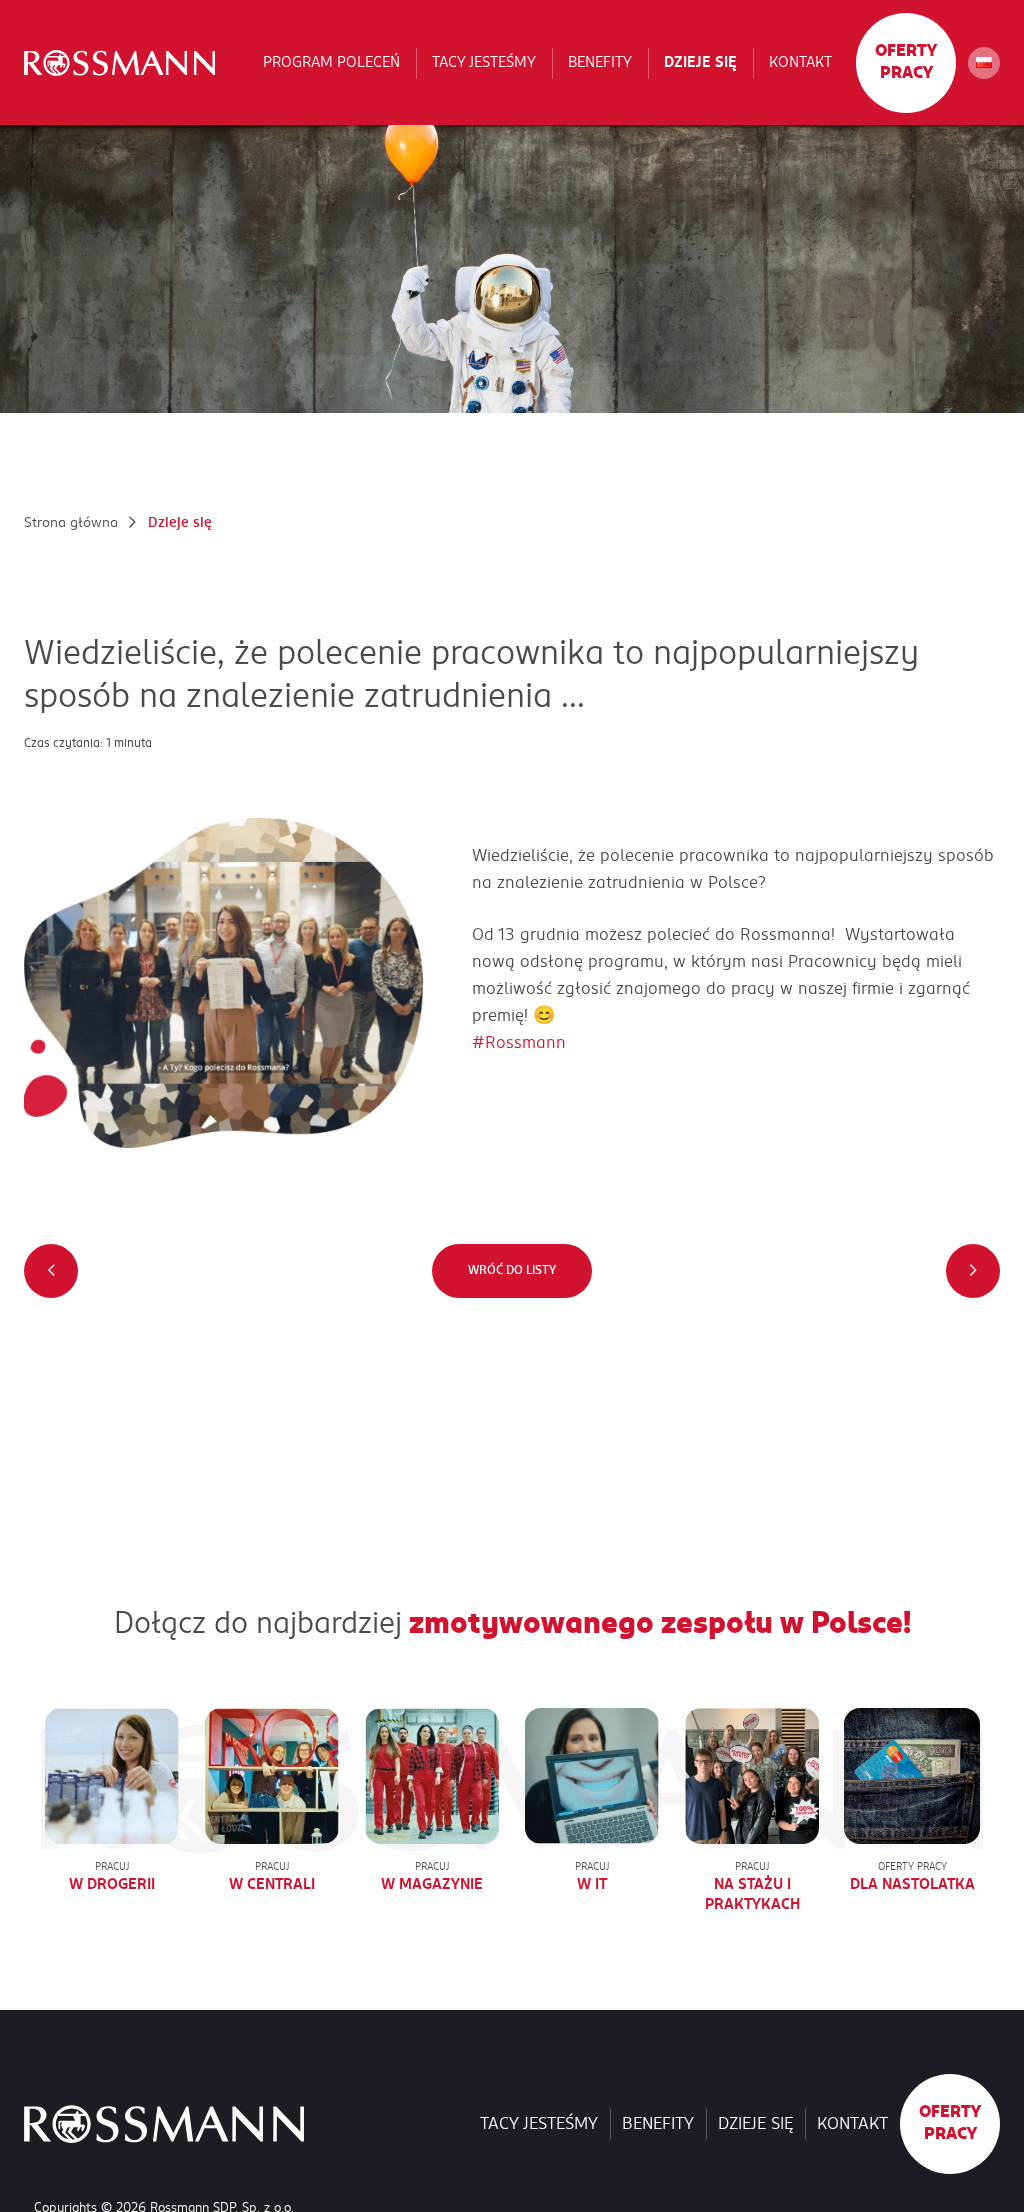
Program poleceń (331, 62)
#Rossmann (519, 1043)
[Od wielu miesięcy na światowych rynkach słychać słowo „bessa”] (51, 1271)
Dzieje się (700, 62)
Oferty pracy (906, 62)
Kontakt (800, 62)
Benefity (600, 62)
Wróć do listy (512, 1270)
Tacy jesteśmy (484, 62)
